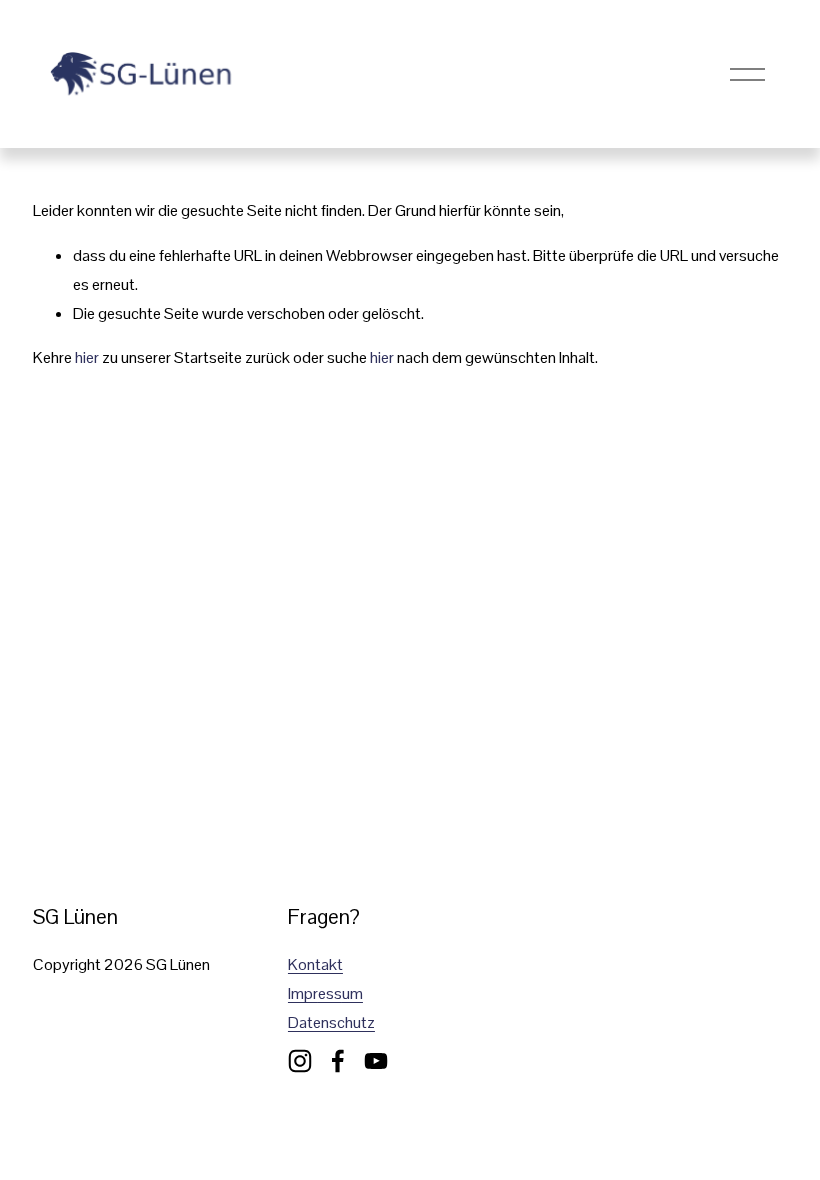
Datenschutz (331, 1022)
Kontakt (315, 964)
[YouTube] (376, 1061)
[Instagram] (300, 1061)
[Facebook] (338, 1061)
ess (330, 993)
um (352, 993)
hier (87, 357)
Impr (303, 993)
